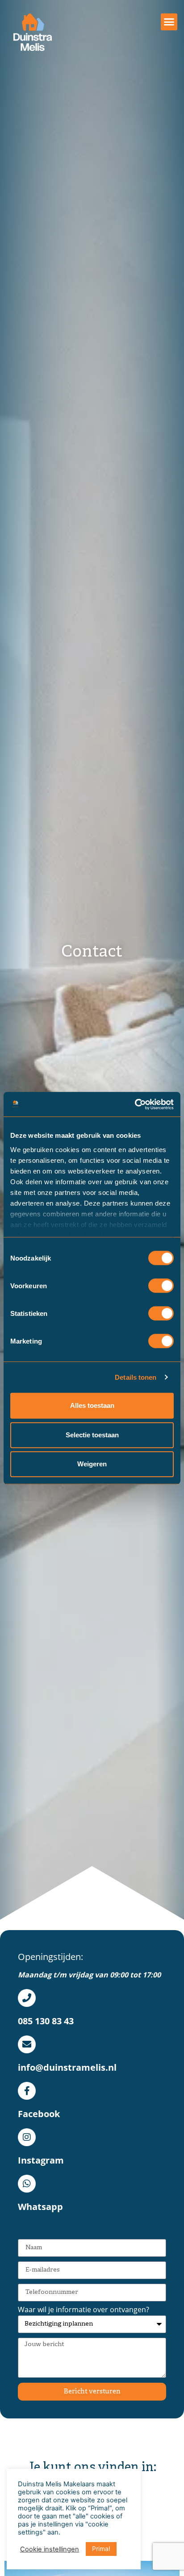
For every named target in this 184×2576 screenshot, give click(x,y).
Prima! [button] (101, 2549)
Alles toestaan (92, 1405)
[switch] (161, 1286)
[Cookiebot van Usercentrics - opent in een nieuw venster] (135, 1104)
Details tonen (136, 1377)
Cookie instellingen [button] (50, 2549)
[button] (169, 22)
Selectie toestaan (92, 1435)
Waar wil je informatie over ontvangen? (84, 2310)
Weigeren (92, 1464)
